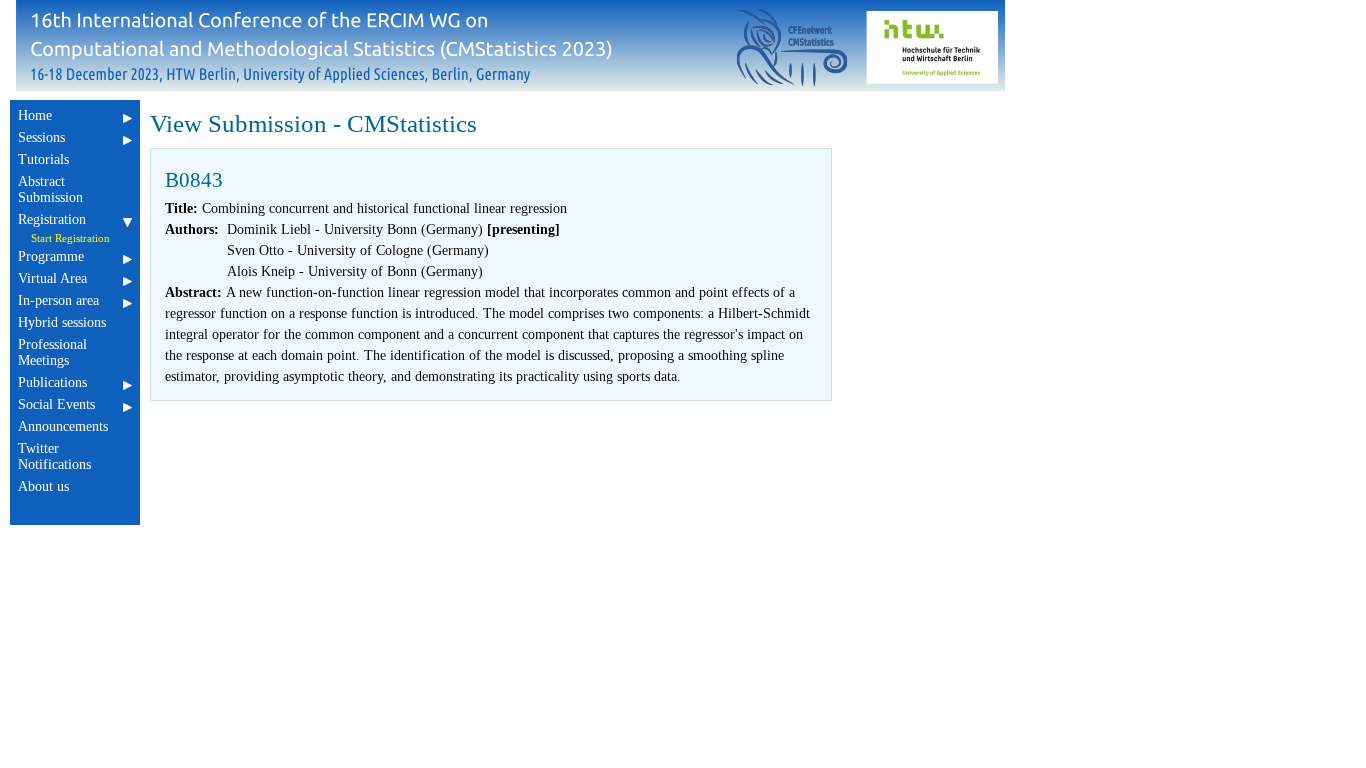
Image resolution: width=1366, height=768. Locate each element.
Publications (52, 382)
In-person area (58, 300)
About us (43, 486)
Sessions (41, 137)
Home (35, 115)
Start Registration (70, 238)
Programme (51, 256)
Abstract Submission (50, 189)
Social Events (56, 404)
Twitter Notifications (54, 456)
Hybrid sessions (62, 322)
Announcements (63, 426)
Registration (52, 219)
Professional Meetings (52, 352)
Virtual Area (52, 278)
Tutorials (43, 159)
